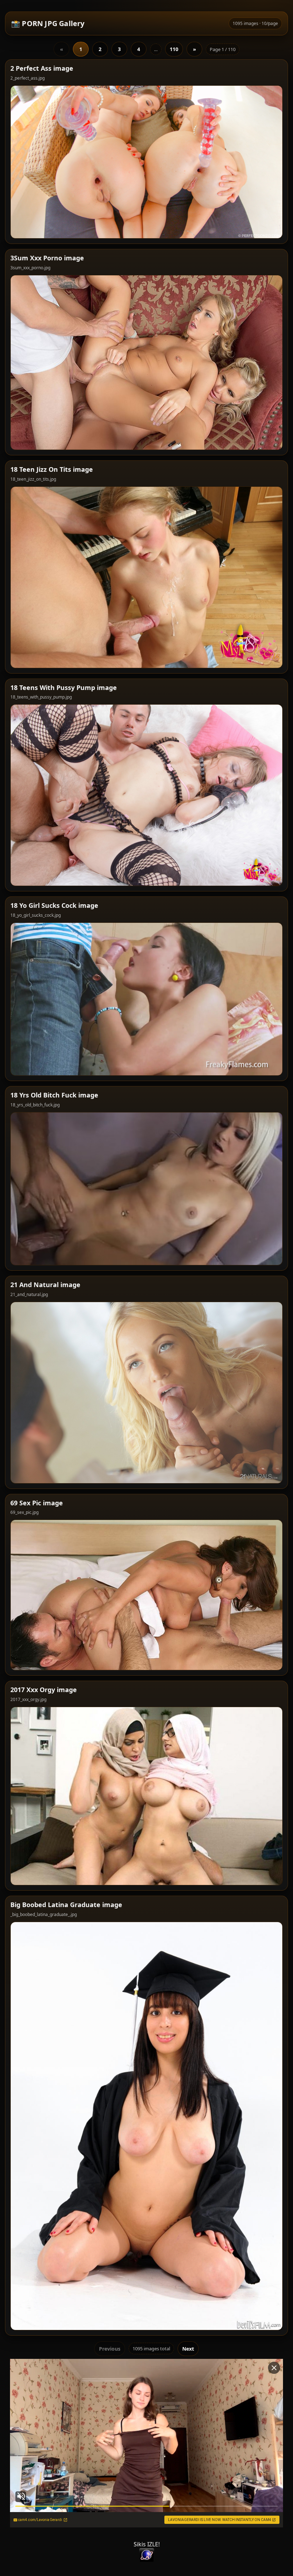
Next (188, 2349)
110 (174, 49)
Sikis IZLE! (147, 2544)
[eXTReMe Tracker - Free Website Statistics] (146, 2555)
